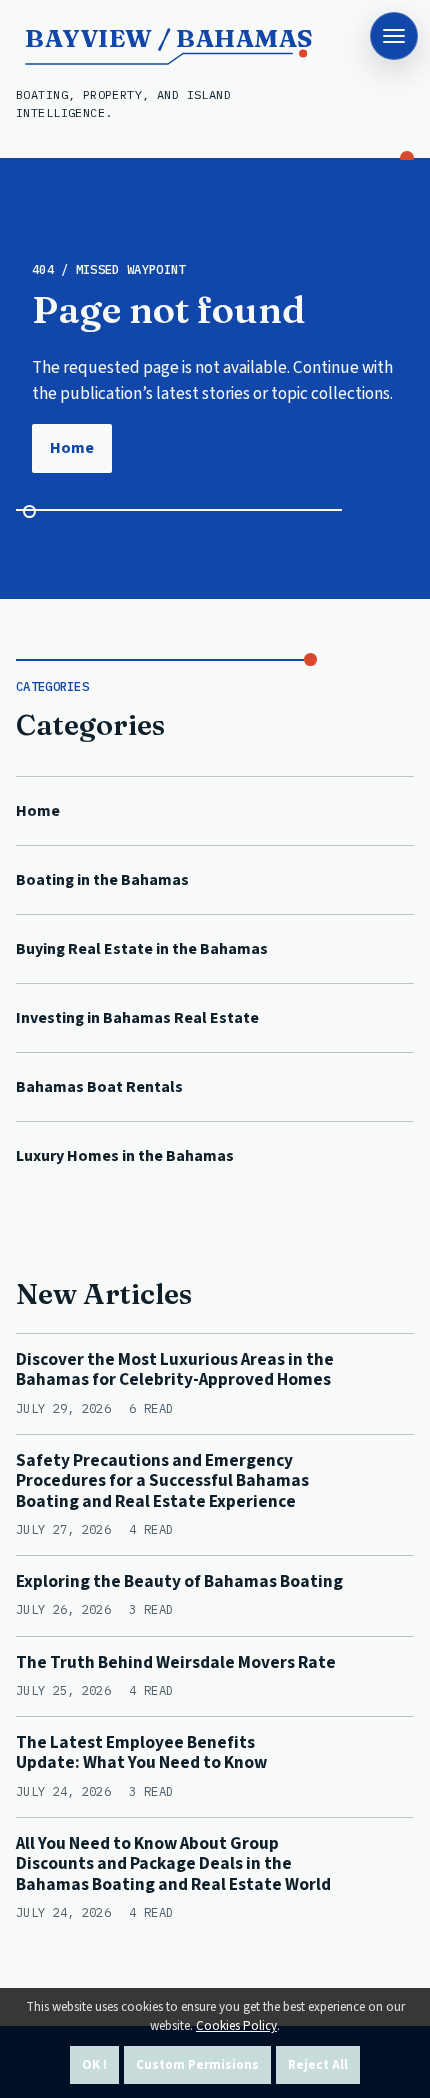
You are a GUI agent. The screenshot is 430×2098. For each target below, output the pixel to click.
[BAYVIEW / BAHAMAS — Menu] (394, 36)
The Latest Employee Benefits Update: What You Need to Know (141, 1752)
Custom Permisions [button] (197, 2065)
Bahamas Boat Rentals (99, 1087)
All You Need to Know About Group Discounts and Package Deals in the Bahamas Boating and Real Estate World (173, 1864)
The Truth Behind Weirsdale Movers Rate (176, 1662)
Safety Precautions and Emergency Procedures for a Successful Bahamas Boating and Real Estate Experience (162, 1481)
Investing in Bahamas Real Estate (137, 1018)
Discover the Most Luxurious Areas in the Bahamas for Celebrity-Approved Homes (175, 1369)
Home (72, 448)
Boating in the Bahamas (102, 880)
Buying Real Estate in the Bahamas (142, 949)
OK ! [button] (94, 2065)
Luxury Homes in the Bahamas (125, 1156)
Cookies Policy (236, 2026)
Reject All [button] (318, 2065)
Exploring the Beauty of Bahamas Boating (179, 1581)
